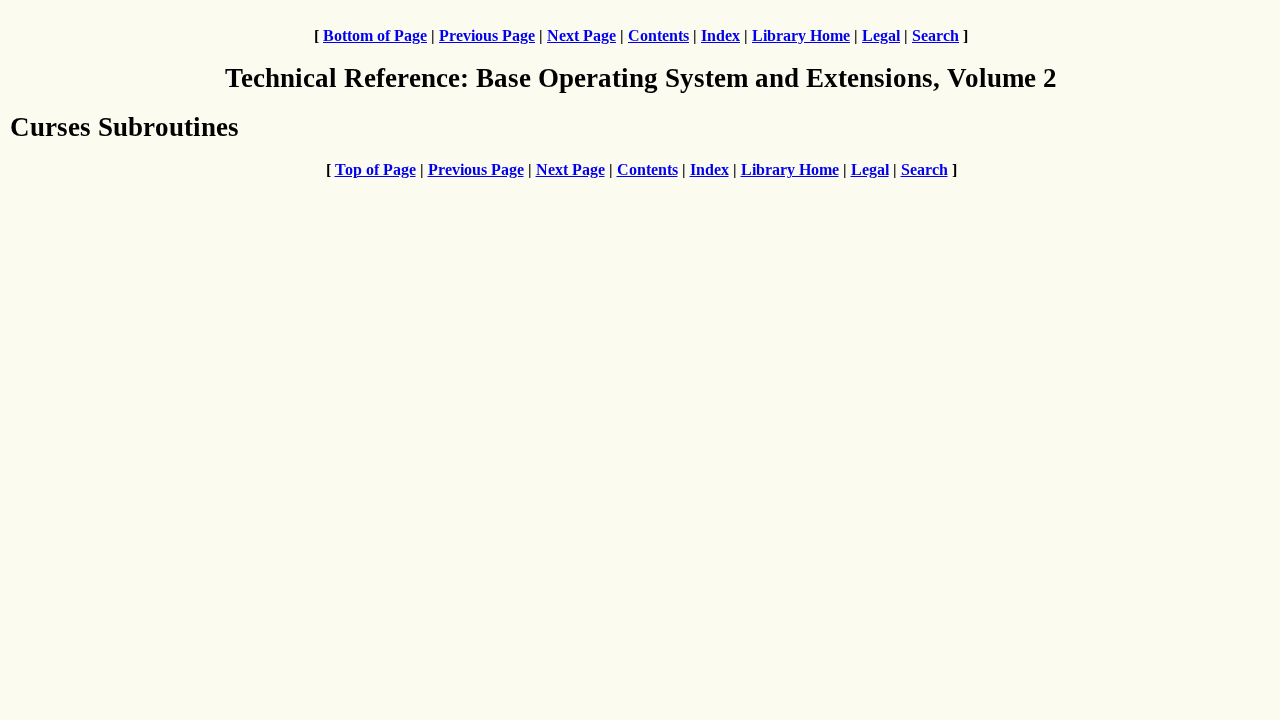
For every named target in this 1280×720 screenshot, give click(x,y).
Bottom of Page (375, 35)
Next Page (581, 35)
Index (720, 35)
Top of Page (375, 169)
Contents (658, 35)
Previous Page (487, 35)
